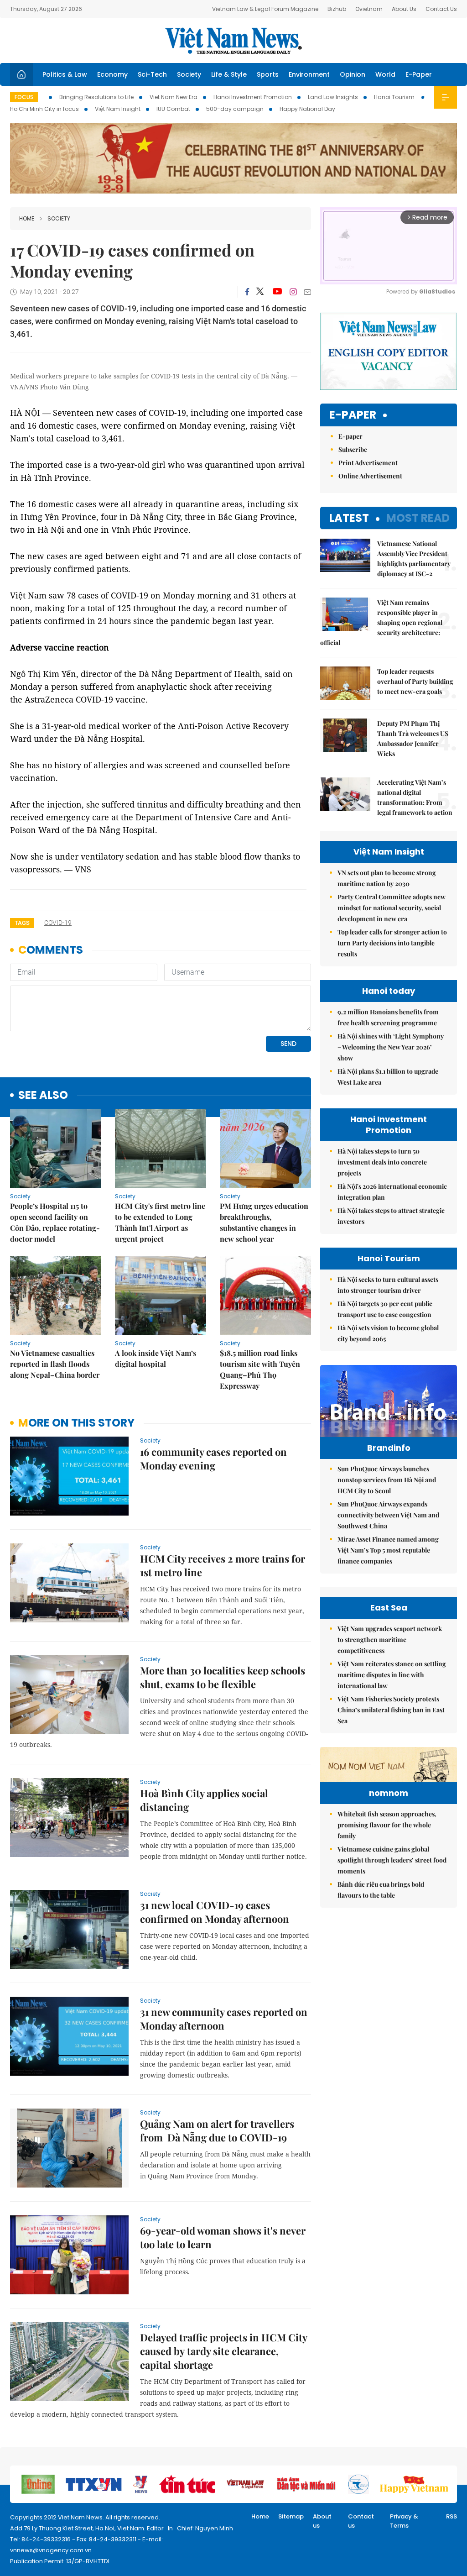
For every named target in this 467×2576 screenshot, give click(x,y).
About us (322, 2521)
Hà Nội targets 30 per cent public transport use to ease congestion (385, 1309)
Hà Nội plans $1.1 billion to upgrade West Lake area (388, 1077)
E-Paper (419, 74)
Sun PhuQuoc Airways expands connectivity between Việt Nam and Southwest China (388, 1515)
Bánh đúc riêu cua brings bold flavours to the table (381, 1890)
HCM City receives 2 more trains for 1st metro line (223, 1565)
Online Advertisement (370, 476)
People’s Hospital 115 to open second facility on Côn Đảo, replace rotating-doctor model (55, 1222)
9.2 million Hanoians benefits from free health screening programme (388, 1017)
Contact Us (441, 9)
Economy (112, 74)
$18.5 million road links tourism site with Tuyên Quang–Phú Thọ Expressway (260, 1369)
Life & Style (229, 74)
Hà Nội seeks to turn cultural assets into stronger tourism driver (388, 1285)
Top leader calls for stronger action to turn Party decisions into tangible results (392, 943)
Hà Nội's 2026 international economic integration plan (392, 1192)
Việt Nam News (233, 41)
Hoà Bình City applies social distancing (204, 1800)
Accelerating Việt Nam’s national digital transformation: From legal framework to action (415, 797)
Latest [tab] (349, 518)
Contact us (361, 2521)
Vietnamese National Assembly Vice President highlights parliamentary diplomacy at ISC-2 (414, 559)
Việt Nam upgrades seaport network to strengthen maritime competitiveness (390, 1640)
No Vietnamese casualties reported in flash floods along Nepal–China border (55, 1364)
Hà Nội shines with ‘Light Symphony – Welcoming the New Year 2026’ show (391, 1047)
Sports (268, 74)
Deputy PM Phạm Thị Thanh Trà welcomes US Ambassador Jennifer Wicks (413, 738)
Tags (22, 923)
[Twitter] (260, 292)
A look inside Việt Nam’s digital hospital (156, 1358)
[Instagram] (293, 292)
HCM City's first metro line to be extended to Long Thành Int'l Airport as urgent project (160, 1222)
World (385, 74)
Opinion (353, 74)
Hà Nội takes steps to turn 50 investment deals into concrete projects (382, 1162)
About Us (404, 9)
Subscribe (353, 449)
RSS (451, 2516)
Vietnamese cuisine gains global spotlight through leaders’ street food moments (392, 1860)
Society (189, 74)
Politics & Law (65, 74)
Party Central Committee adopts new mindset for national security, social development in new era (392, 908)
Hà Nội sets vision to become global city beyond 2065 (388, 1333)
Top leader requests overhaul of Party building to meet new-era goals (415, 681)
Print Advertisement (368, 463)
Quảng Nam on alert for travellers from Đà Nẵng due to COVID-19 (217, 2130)
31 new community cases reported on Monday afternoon (224, 2019)
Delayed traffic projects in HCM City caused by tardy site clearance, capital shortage (223, 2351)
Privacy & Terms (404, 2521)
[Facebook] (247, 292)
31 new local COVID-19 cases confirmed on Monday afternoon (215, 1912)
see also (43, 1095)
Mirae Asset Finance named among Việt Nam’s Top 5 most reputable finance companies (388, 1550)
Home (27, 218)
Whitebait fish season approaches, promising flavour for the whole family (387, 1825)
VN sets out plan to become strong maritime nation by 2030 (387, 878)
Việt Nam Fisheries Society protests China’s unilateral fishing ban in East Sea (391, 1710)
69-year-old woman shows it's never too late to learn (223, 2237)
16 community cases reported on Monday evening (213, 1459)
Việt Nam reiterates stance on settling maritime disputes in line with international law (392, 1675)
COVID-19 (58, 923)
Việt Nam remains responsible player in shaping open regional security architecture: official (381, 622)
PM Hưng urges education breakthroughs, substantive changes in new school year (264, 1222)
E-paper (353, 415)
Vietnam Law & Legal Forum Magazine (265, 9)
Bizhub (337, 9)
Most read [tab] (418, 518)
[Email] (307, 292)
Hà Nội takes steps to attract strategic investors (391, 1216)
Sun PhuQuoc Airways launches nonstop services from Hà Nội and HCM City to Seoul (387, 1480)
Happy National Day (307, 109)
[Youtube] (277, 292)
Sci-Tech (152, 74)
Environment (309, 74)
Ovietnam (369, 9)
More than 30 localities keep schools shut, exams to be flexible (223, 1677)
